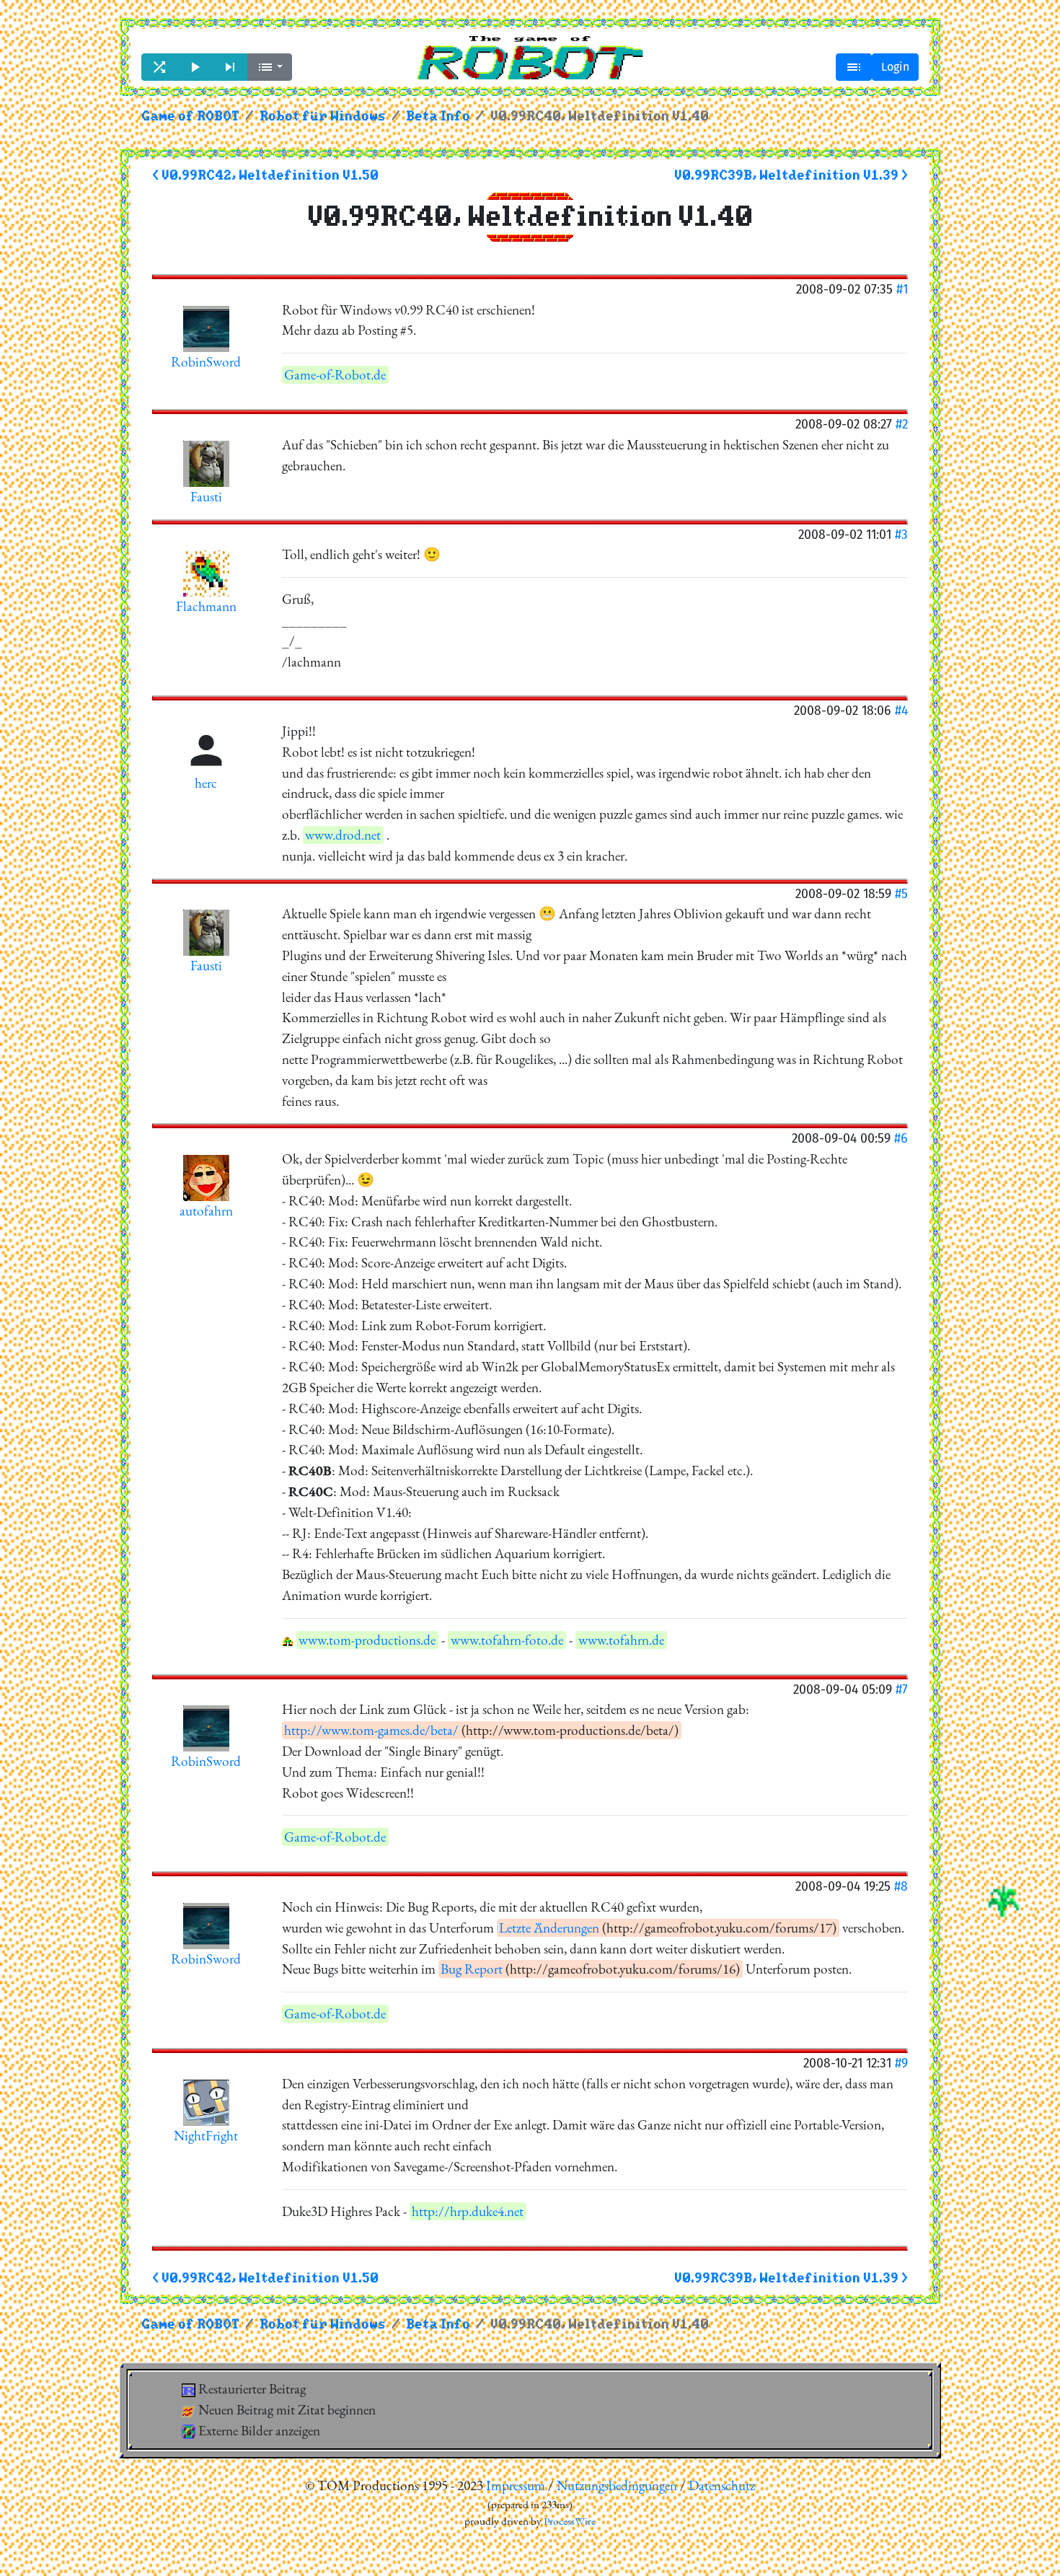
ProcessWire (570, 2521)
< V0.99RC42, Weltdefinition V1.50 (265, 176)
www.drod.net (343, 835)
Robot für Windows (323, 117)
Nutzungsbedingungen (617, 2485)
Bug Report (472, 1969)
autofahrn (206, 1211)
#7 (902, 1689)
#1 (902, 289)
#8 (901, 1886)
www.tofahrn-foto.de (507, 1640)
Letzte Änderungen (549, 1928)
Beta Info (438, 117)
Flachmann (206, 606)
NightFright (206, 2136)
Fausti (206, 497)
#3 (901, 534)
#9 (901, 2063)
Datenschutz (722, 2485)
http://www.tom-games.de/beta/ (371, 1730)
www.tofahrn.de (621, 1640)
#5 (901, 893)
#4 (901, 710)
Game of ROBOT (190, 117)
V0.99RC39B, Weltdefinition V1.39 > (791, 176)
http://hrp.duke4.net (468, 2211)
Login (895, 67)
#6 (901, 1138)
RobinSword (206, 362)
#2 (902, 424)
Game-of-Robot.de (335, 375)
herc (206, 783)
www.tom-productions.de (367, 1640)
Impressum (516, 2485)
